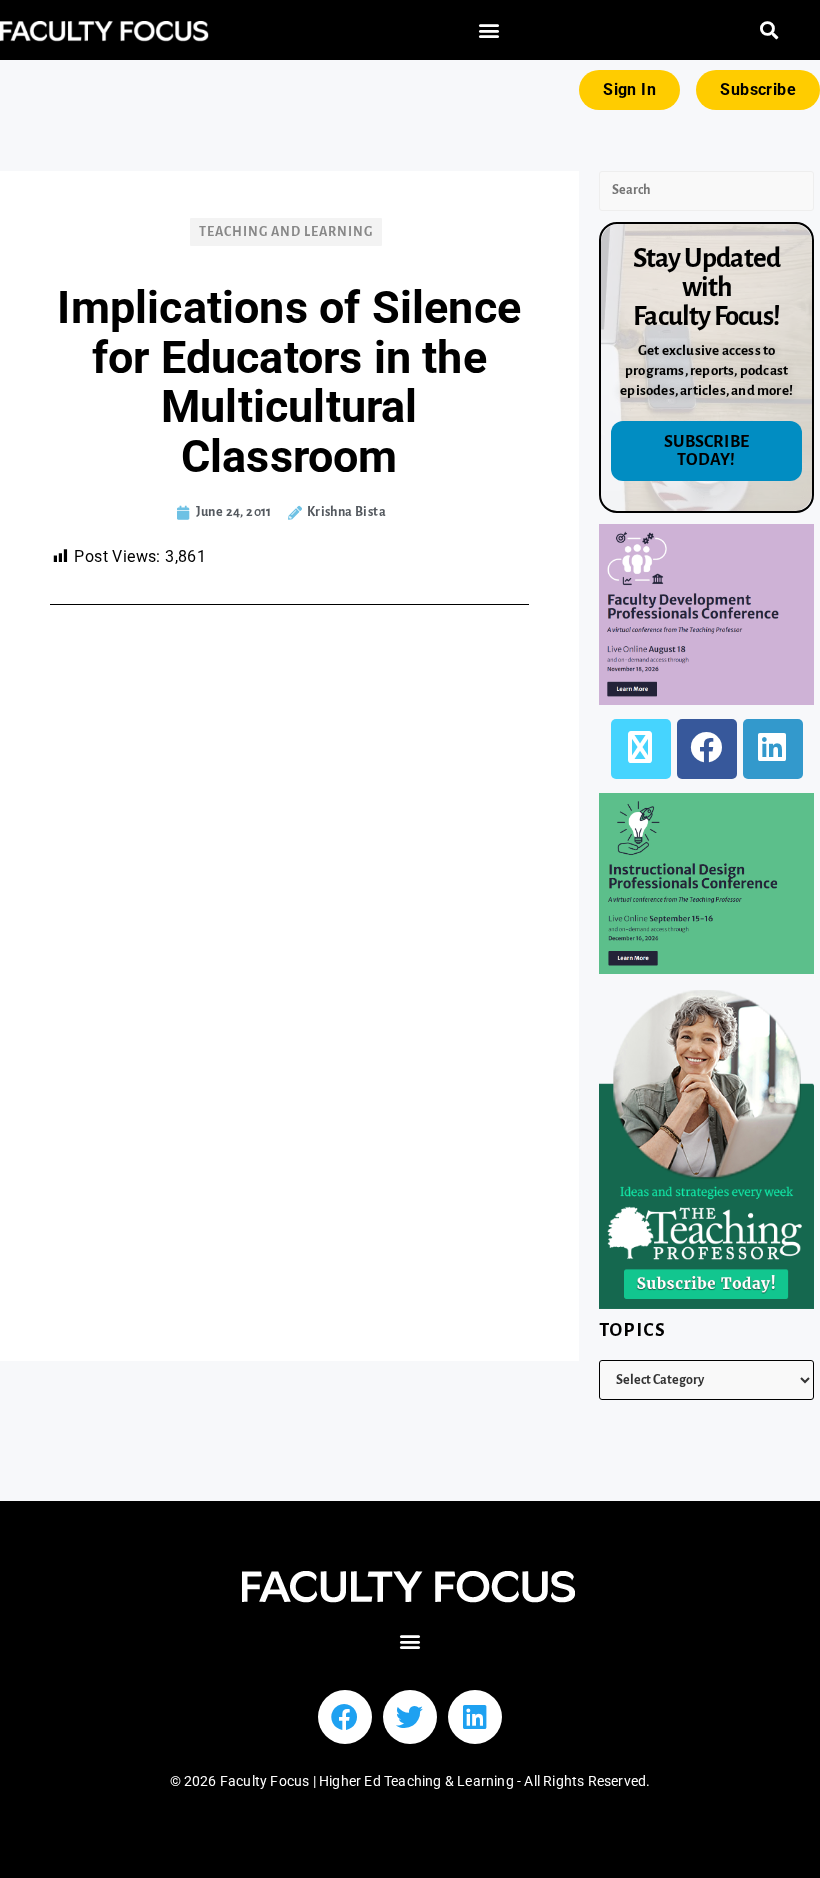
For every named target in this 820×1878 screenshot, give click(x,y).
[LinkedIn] (773, 749)
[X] (641, 749)
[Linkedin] (475, 1717)
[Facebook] (707, 749)
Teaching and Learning (286, 232)
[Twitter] (410, 1717)
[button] (489, 30)
